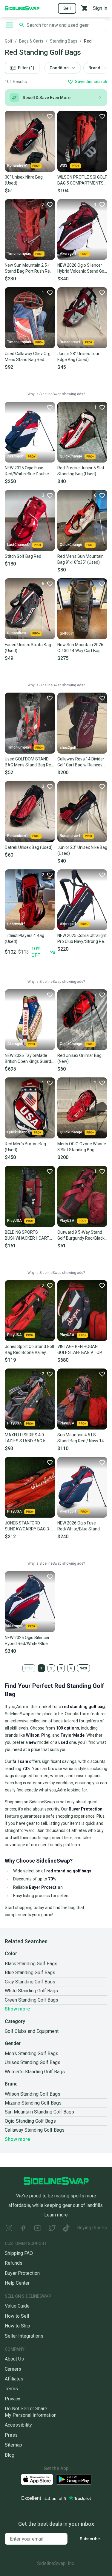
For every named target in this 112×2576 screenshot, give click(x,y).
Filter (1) (26, 68)
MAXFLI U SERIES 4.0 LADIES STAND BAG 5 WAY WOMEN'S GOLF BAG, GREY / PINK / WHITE (30, 1438)
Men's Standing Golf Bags (32, 2054)
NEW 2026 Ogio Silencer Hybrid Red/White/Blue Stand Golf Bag (27, 1641)
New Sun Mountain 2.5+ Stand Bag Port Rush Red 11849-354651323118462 (29, 268)
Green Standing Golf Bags (32, 2000)
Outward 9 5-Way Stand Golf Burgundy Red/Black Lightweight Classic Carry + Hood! (81, 1235)
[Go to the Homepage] (22, 8)
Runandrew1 (18, 165)
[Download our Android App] (74, 2479)
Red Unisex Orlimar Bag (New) (79, 1058)
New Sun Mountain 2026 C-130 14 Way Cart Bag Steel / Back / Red (80, 648)
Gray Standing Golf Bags (30, 1982)
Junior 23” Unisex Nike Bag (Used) (82, 850)
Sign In (100, 8)
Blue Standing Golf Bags (30, 1973)
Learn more (56, 2215)
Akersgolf (68, 254)
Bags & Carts (31, 41)
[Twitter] (52, 2229)
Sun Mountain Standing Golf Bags (39, 2112)
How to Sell (17, 2316)
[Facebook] (23, 2229)
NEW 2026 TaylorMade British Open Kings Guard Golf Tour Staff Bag (28, 1059)
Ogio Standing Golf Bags (30, 2121)
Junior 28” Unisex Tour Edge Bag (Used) (78, 357)
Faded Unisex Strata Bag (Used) (28, 648)
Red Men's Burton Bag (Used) (25, 1147)
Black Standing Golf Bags (31, 1964)
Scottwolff (16, 924)
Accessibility (18, 2425)
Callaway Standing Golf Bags (35, 2130)
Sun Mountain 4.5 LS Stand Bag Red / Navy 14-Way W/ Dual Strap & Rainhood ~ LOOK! (81, 1438)
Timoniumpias (19, 254)
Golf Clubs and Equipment (32, 2031)
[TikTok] (66, 2229)
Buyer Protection (22, 2273)
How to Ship (17, 2326)
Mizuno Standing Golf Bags (33, 2103)
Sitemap (13, 2445)
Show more (17, 2009)
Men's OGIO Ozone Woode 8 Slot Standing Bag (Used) (82, 1147)
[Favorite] (102, 116)
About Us (14, 2359)
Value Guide (17, 2306)
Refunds (14, 2263)
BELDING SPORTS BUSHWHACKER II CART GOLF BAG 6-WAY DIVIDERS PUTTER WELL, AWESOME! (28, 1235)
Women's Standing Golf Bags (35, 2072)
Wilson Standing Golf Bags (33, 2094)
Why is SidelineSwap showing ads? (56, 394)
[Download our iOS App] (37, 2479)
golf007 (66, 633)
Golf (9, 41)
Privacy (13, 2399)
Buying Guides (92, 2228)
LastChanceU (18, 545)
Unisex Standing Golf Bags (33, 2062)
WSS (64, 165)
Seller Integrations (24, 2336)
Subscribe (90, 2539)
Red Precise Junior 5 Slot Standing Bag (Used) (81, 471)
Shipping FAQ (19, 2253)
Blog (10, 2455)
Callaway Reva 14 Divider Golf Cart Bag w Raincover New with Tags (82, 762)
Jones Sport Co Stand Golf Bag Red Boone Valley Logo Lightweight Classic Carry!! (30, 1350)
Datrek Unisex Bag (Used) (29, 847)
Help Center (17, 2283)
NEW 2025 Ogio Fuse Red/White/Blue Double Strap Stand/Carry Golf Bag (27, 471)
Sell (67, 8)
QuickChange (71, 456)
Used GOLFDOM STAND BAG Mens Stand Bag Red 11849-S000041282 (29, 762)
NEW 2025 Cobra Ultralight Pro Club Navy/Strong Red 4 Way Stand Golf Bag (82, 939)
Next (83, 1668)
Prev (29, 1668)
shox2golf (68, 748)
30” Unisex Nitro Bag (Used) (24, 180)
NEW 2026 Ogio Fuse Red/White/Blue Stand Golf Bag (79, 1526)
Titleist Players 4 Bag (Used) (24, 938)
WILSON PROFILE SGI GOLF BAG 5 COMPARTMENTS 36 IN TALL (82, 180)
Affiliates (14, 2379)
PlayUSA (14, 1221)
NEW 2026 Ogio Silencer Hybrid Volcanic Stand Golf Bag (82, 268)
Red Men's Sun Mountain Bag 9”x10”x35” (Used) (80, 559)
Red (88, 41)
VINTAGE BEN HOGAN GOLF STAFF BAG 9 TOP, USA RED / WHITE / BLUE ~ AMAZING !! (80, 1350)
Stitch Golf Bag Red (23, 556)
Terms (11, 2389)
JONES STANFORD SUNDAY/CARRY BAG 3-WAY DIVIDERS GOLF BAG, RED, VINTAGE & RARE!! (29, 1526)
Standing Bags (64, 41)
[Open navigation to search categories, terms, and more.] (10, 25)
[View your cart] (85, 8)
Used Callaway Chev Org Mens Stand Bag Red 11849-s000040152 (28, 357)
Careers (13, 2369)
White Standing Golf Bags (31, 1991)
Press (11, 2435)
